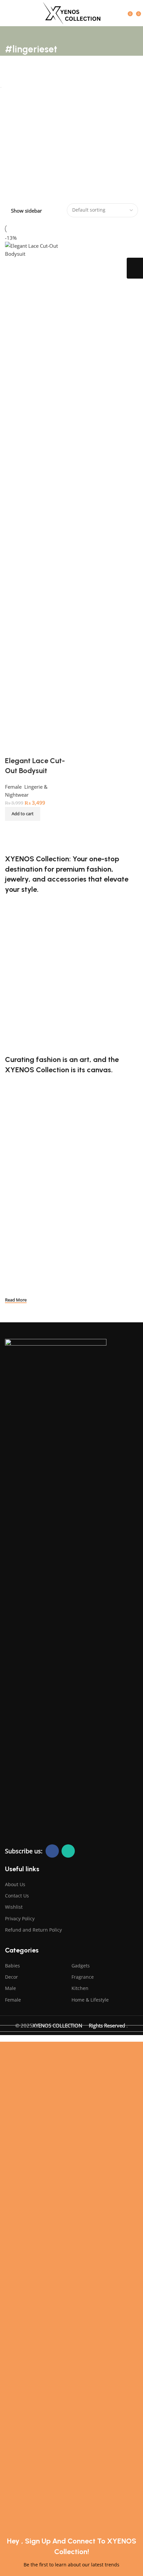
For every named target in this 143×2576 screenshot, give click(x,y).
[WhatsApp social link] (68, 1851)
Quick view (31, 829)
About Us (15, 1884)
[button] (23, 814)
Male (10, 1988)
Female (13, 2000)
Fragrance (83, 1977)
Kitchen (80, 1988)
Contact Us (17, 1896)
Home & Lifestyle (90, 2000)
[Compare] (13, 829)
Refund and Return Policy (33, 1930)
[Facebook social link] (52, 1851)
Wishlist (14, 1907)
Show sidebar (26, 211)
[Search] (123, 13)
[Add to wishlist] (13, 748)
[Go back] (13, 34)
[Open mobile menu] (8, 13)
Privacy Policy (20, 1918)
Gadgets (81, 1966)
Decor (11, 1977)
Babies (12, 1966)
